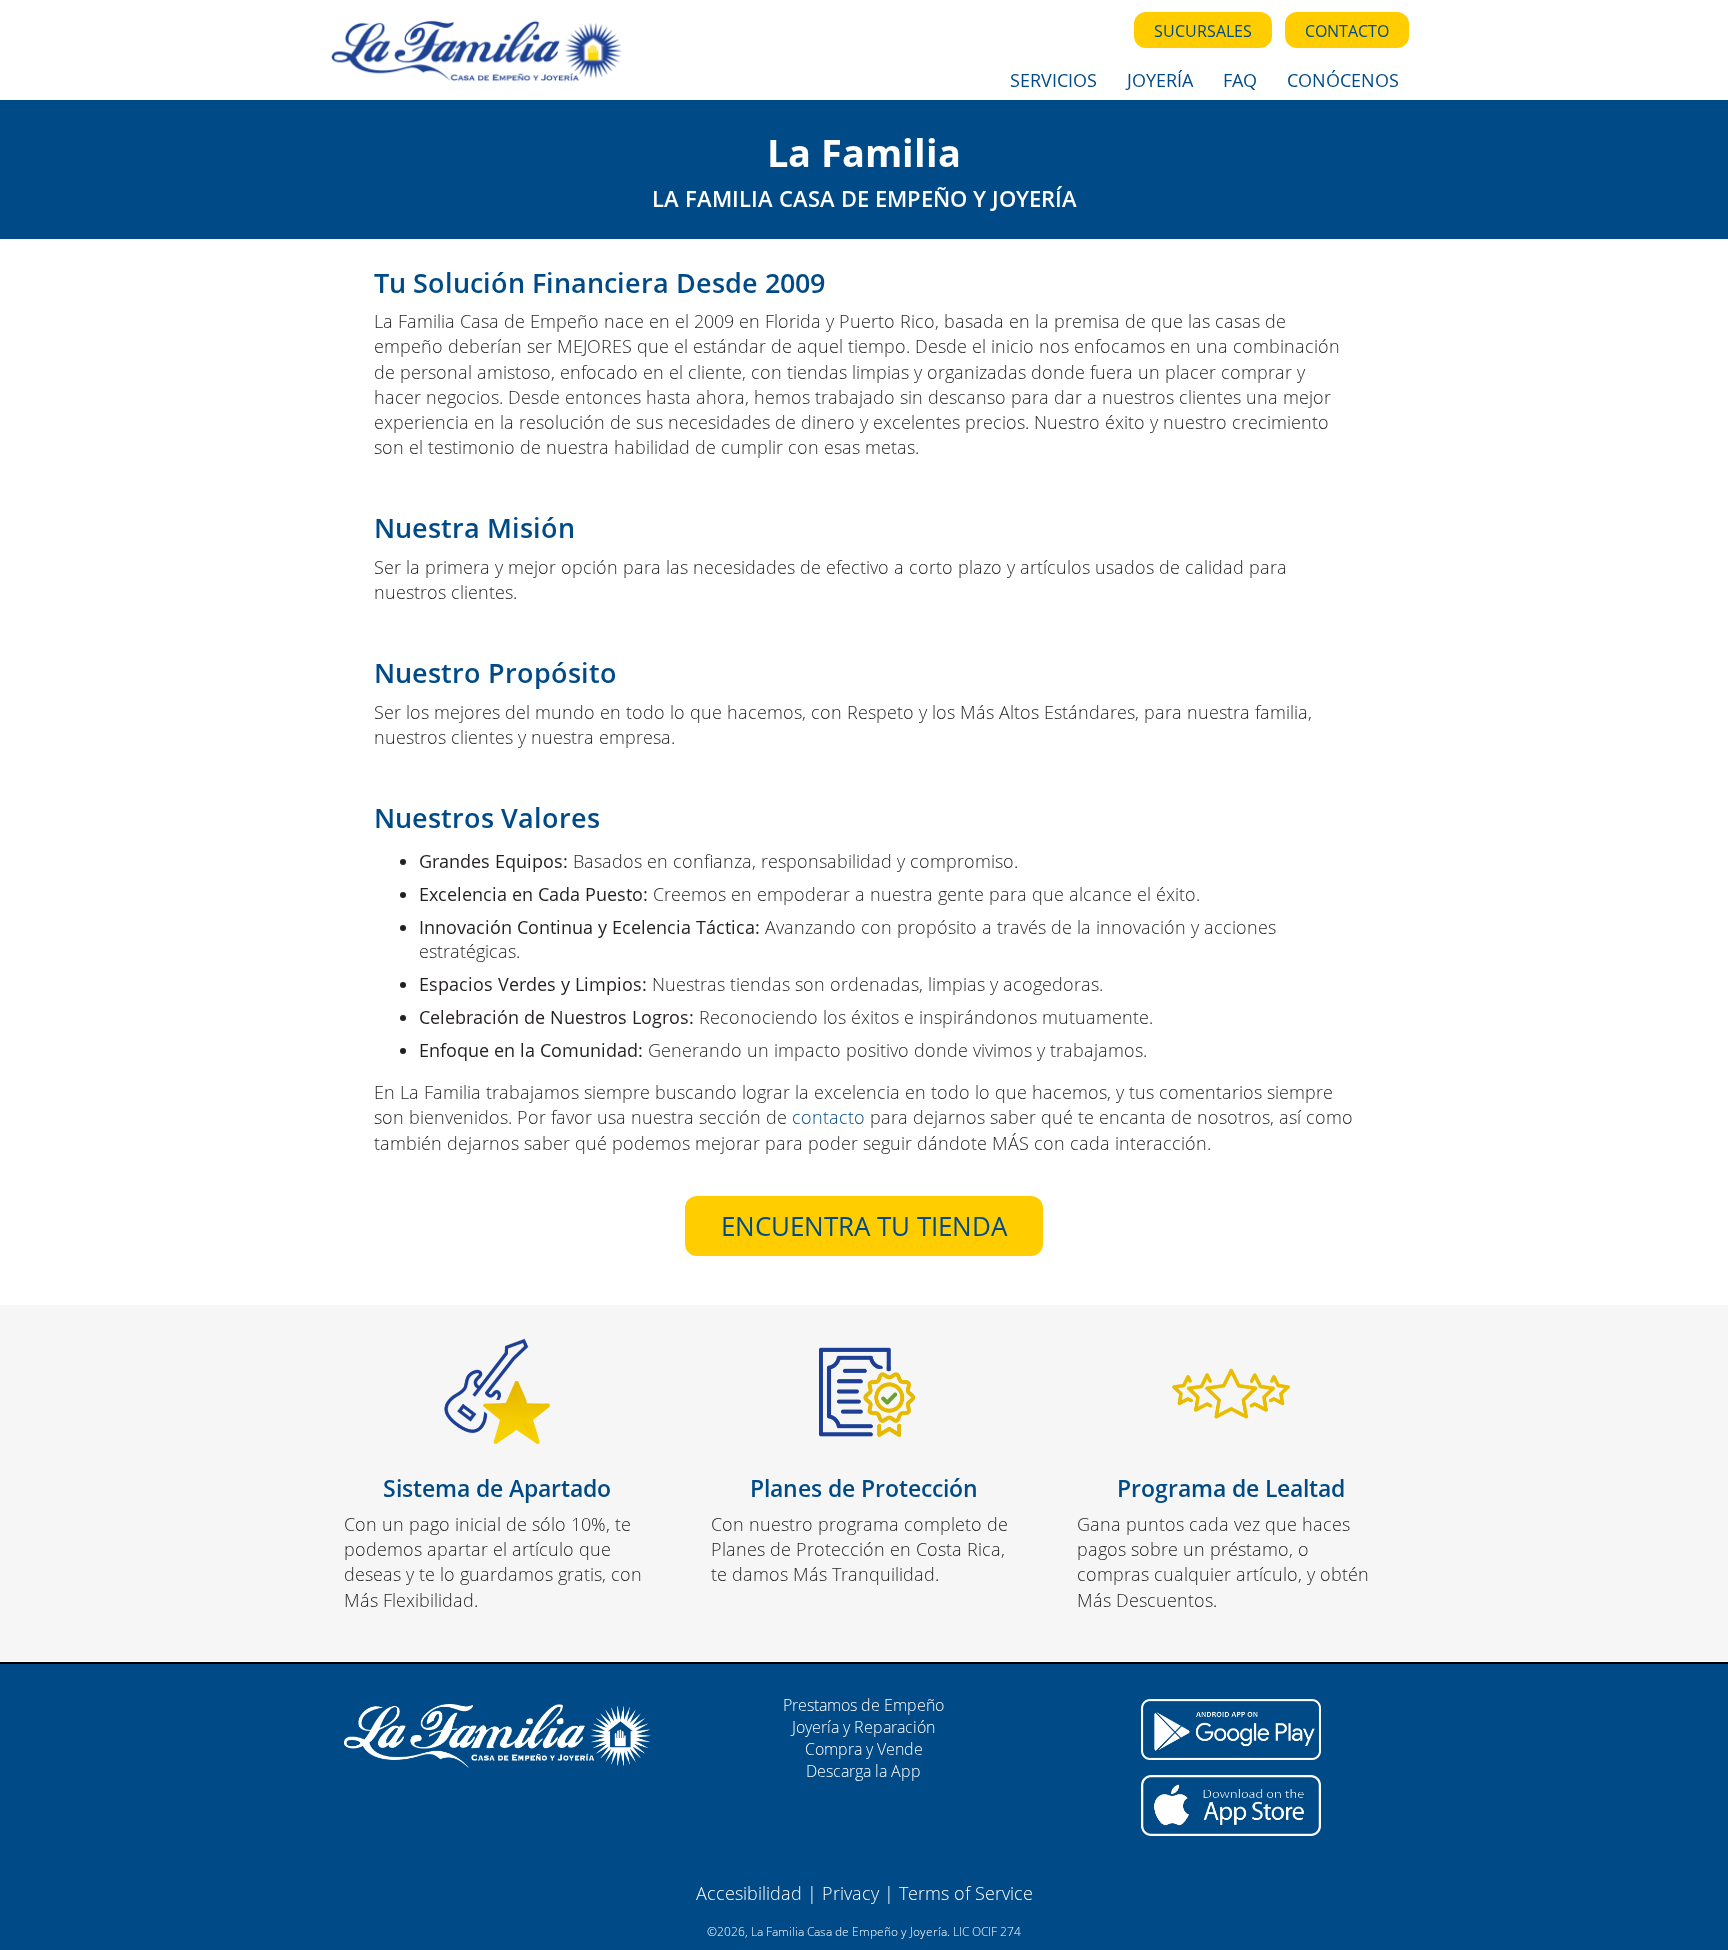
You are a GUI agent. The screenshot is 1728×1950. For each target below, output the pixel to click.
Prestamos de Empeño (863, 1705)
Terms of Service (966, 1893)
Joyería (1160, 80)
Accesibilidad (749, 1893)
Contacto (1347, 31)
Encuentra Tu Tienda (864, 1226)
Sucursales (1203, 31)
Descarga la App (863, 1771)
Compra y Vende (864, 1749)
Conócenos (1343, 80)
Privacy (850, 1893)
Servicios (1053, 80)
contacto (828, 1117)
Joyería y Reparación (863, 1727)
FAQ (1240, 80)
